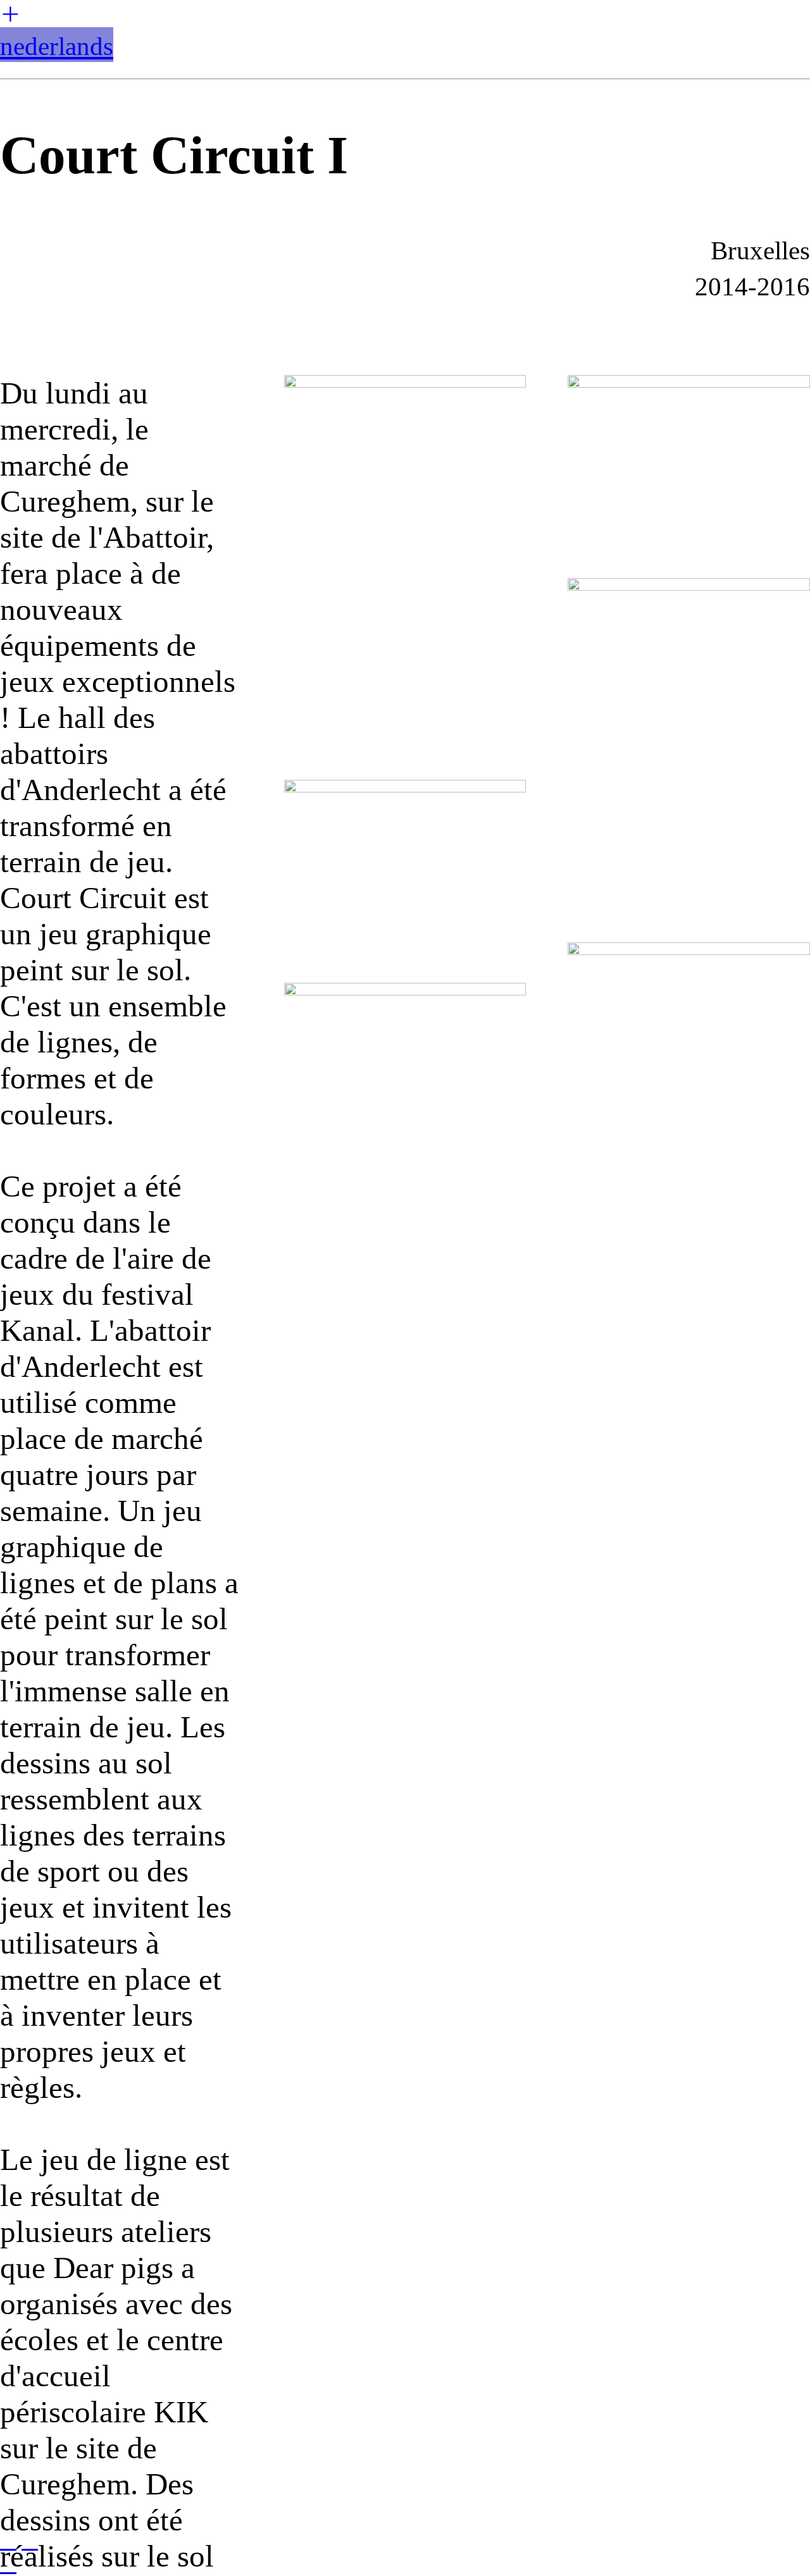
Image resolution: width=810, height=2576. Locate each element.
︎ (10, 15)
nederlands (57, 46)
